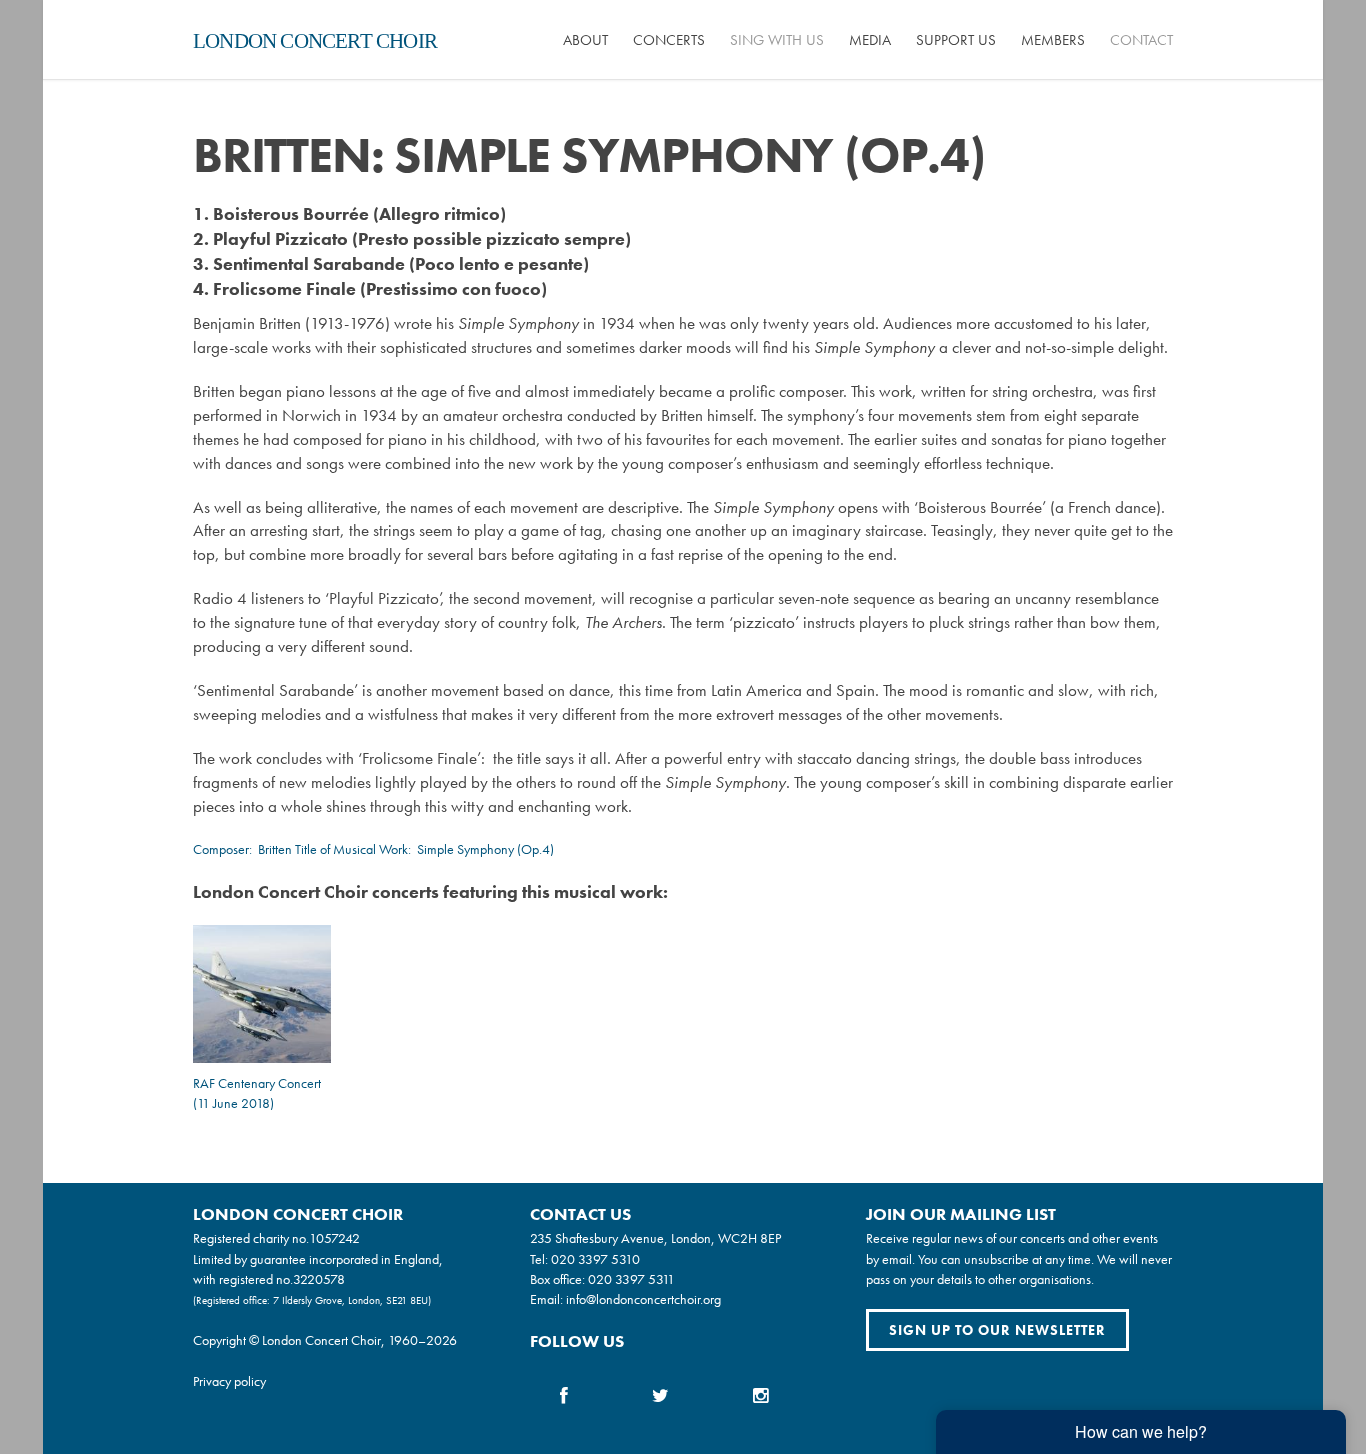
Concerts (669, 40)
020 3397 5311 (631, 1279)
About (585, 40)
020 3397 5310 (595, 1259)
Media (870, 40)
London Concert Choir (315, 41)
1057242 (334, 1238)
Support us (956, 40)
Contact (1141, 40)
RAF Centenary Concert (257, 1083)
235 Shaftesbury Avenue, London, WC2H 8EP (655, 1238)
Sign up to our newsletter (997, 1330)
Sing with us (777, 40)
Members (1053, 40)
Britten (275, 849)
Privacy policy (229, 1381)
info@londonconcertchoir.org (643, 1299)
